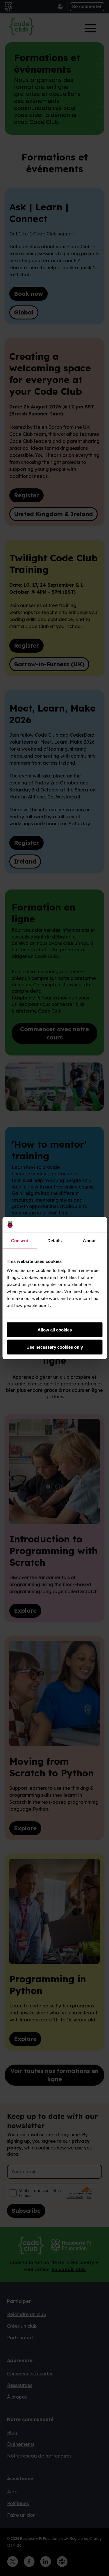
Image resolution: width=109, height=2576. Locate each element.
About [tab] (89, 1240)
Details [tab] (54, 1240)
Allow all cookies (55, 1330)
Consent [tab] (20, 1240)
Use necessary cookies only (55, 1347)
